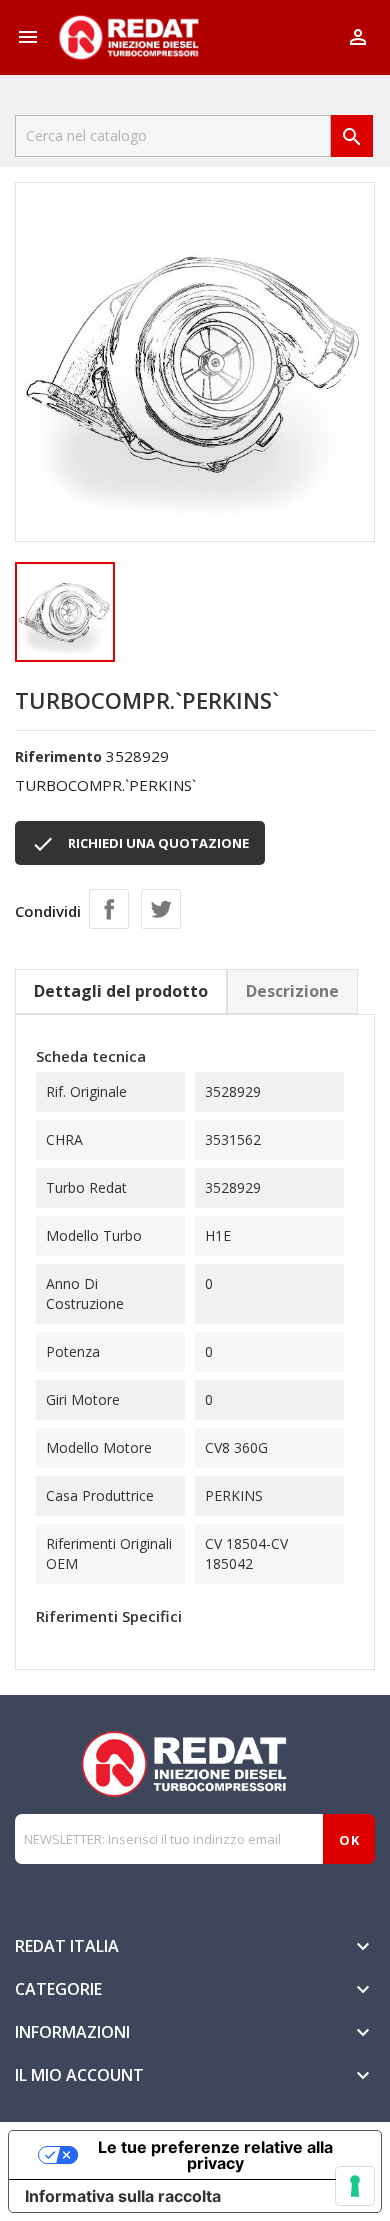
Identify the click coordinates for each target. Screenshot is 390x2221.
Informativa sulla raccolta (123, 2196)
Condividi (109, 909)
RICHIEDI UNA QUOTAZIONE (140, 844)
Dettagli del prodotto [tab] (121, 991)
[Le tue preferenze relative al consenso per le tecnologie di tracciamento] (355, 2186)
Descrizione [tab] (292, 991)
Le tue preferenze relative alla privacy (215, 2155)
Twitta (161, 909)
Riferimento (58, 756)
